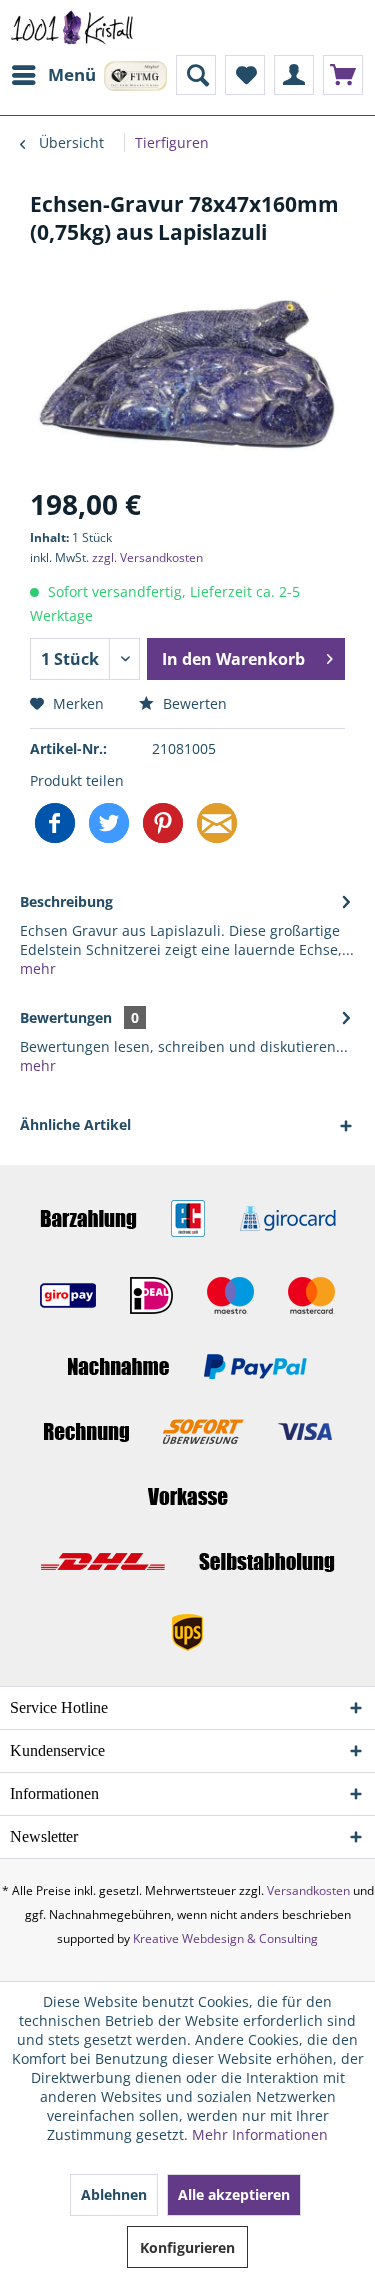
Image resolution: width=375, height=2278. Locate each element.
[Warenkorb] (343, 75)
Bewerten (193, 703)
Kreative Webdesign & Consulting (225, 1938)
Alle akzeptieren (234, 2194)
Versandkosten (308, 1890)
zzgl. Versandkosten (147, 557)
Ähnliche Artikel (75, 1124)
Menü (72, 74)
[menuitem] (53, 75)
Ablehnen (114, 2194)
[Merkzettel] (245, 75)
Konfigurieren (187, 2247)
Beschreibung (66, 901)
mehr (38, 968)
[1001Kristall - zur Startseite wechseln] (72, 27)
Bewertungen (66, 1017)
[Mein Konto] (294, 75)
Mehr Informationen (260, 2134)
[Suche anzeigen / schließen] (196, 75)
